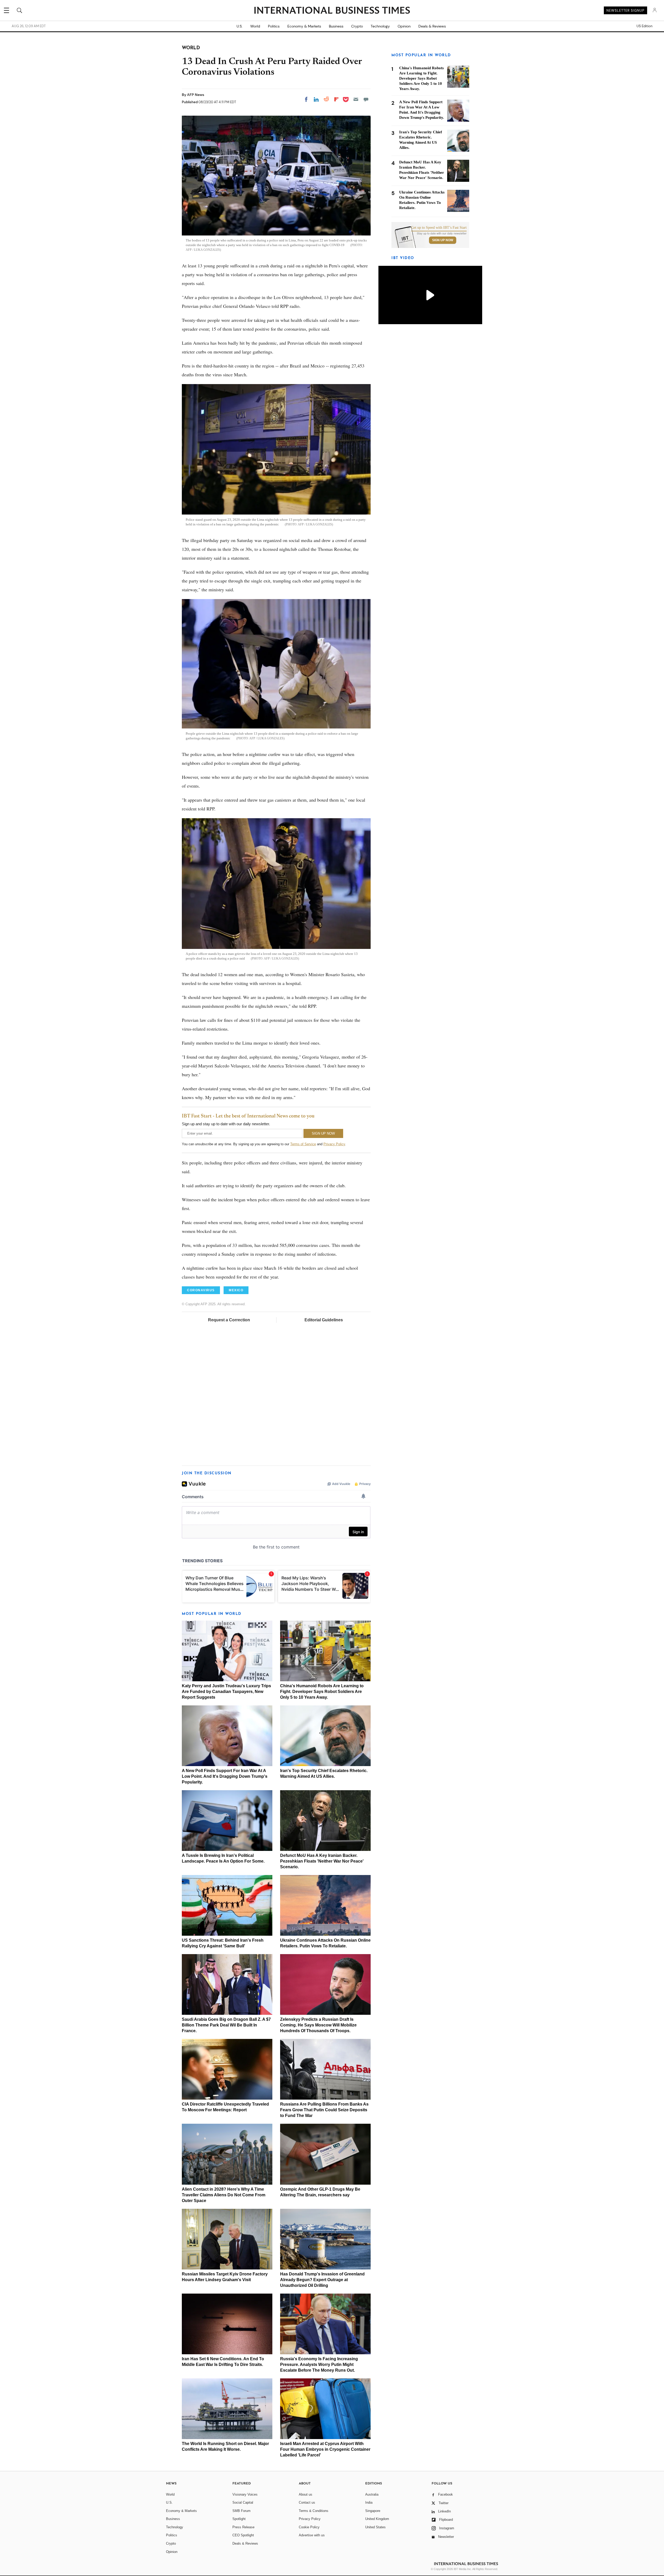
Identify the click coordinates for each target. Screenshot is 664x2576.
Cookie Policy (309, 2527)
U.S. (240, 26)
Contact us (307, 2502)
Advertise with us (312, 2535)
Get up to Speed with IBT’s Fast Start (439, 228)
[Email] (356, 99)
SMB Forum (241, 2511)
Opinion (404, 26)
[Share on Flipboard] (336, 99)
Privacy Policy (334, 1144)
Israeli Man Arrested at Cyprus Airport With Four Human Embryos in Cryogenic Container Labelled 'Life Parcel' (325, 2449)
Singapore (373, 2511)
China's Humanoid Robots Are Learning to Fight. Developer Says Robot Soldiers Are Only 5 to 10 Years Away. (322, 1692)
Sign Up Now (443, 240)
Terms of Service (303, 1144)
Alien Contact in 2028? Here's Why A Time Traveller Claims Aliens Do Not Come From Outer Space (224, 2195)
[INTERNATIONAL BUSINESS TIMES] (332, 11)
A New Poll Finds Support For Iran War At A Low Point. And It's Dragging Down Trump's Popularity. (225, 1776)
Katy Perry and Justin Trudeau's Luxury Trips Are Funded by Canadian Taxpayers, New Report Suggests (226, 1692)
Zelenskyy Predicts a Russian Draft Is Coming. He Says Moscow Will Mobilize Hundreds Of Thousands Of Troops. (318, 2025)
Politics (274, 26)
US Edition (644, 26)
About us (306, 2494)
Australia (372, 2494)
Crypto (357, 26)
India (369, 2502)
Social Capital (243, 2502)
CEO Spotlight (243, 2535)
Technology (380, 26)
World (255, 26)
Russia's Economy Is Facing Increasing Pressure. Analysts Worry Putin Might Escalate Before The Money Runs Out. (319, 2365)
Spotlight (239, 2519)
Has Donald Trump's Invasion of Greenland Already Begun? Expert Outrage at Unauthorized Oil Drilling (322, 2280)
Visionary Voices (245, 2494)
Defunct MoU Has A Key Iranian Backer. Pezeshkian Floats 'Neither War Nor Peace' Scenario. (322, 1861)
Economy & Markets (304, 26)
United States (375, 2527)
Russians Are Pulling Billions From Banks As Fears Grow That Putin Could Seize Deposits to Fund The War (324, 2110)
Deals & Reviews (432, 26)
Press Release (243, 2527)
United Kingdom (377, 2519)
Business (336, 26)
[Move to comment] (366, 99)
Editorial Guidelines (324, 1320)
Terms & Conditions (314, 2511)
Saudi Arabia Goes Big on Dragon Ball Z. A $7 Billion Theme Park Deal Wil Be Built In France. (226, 2025)
